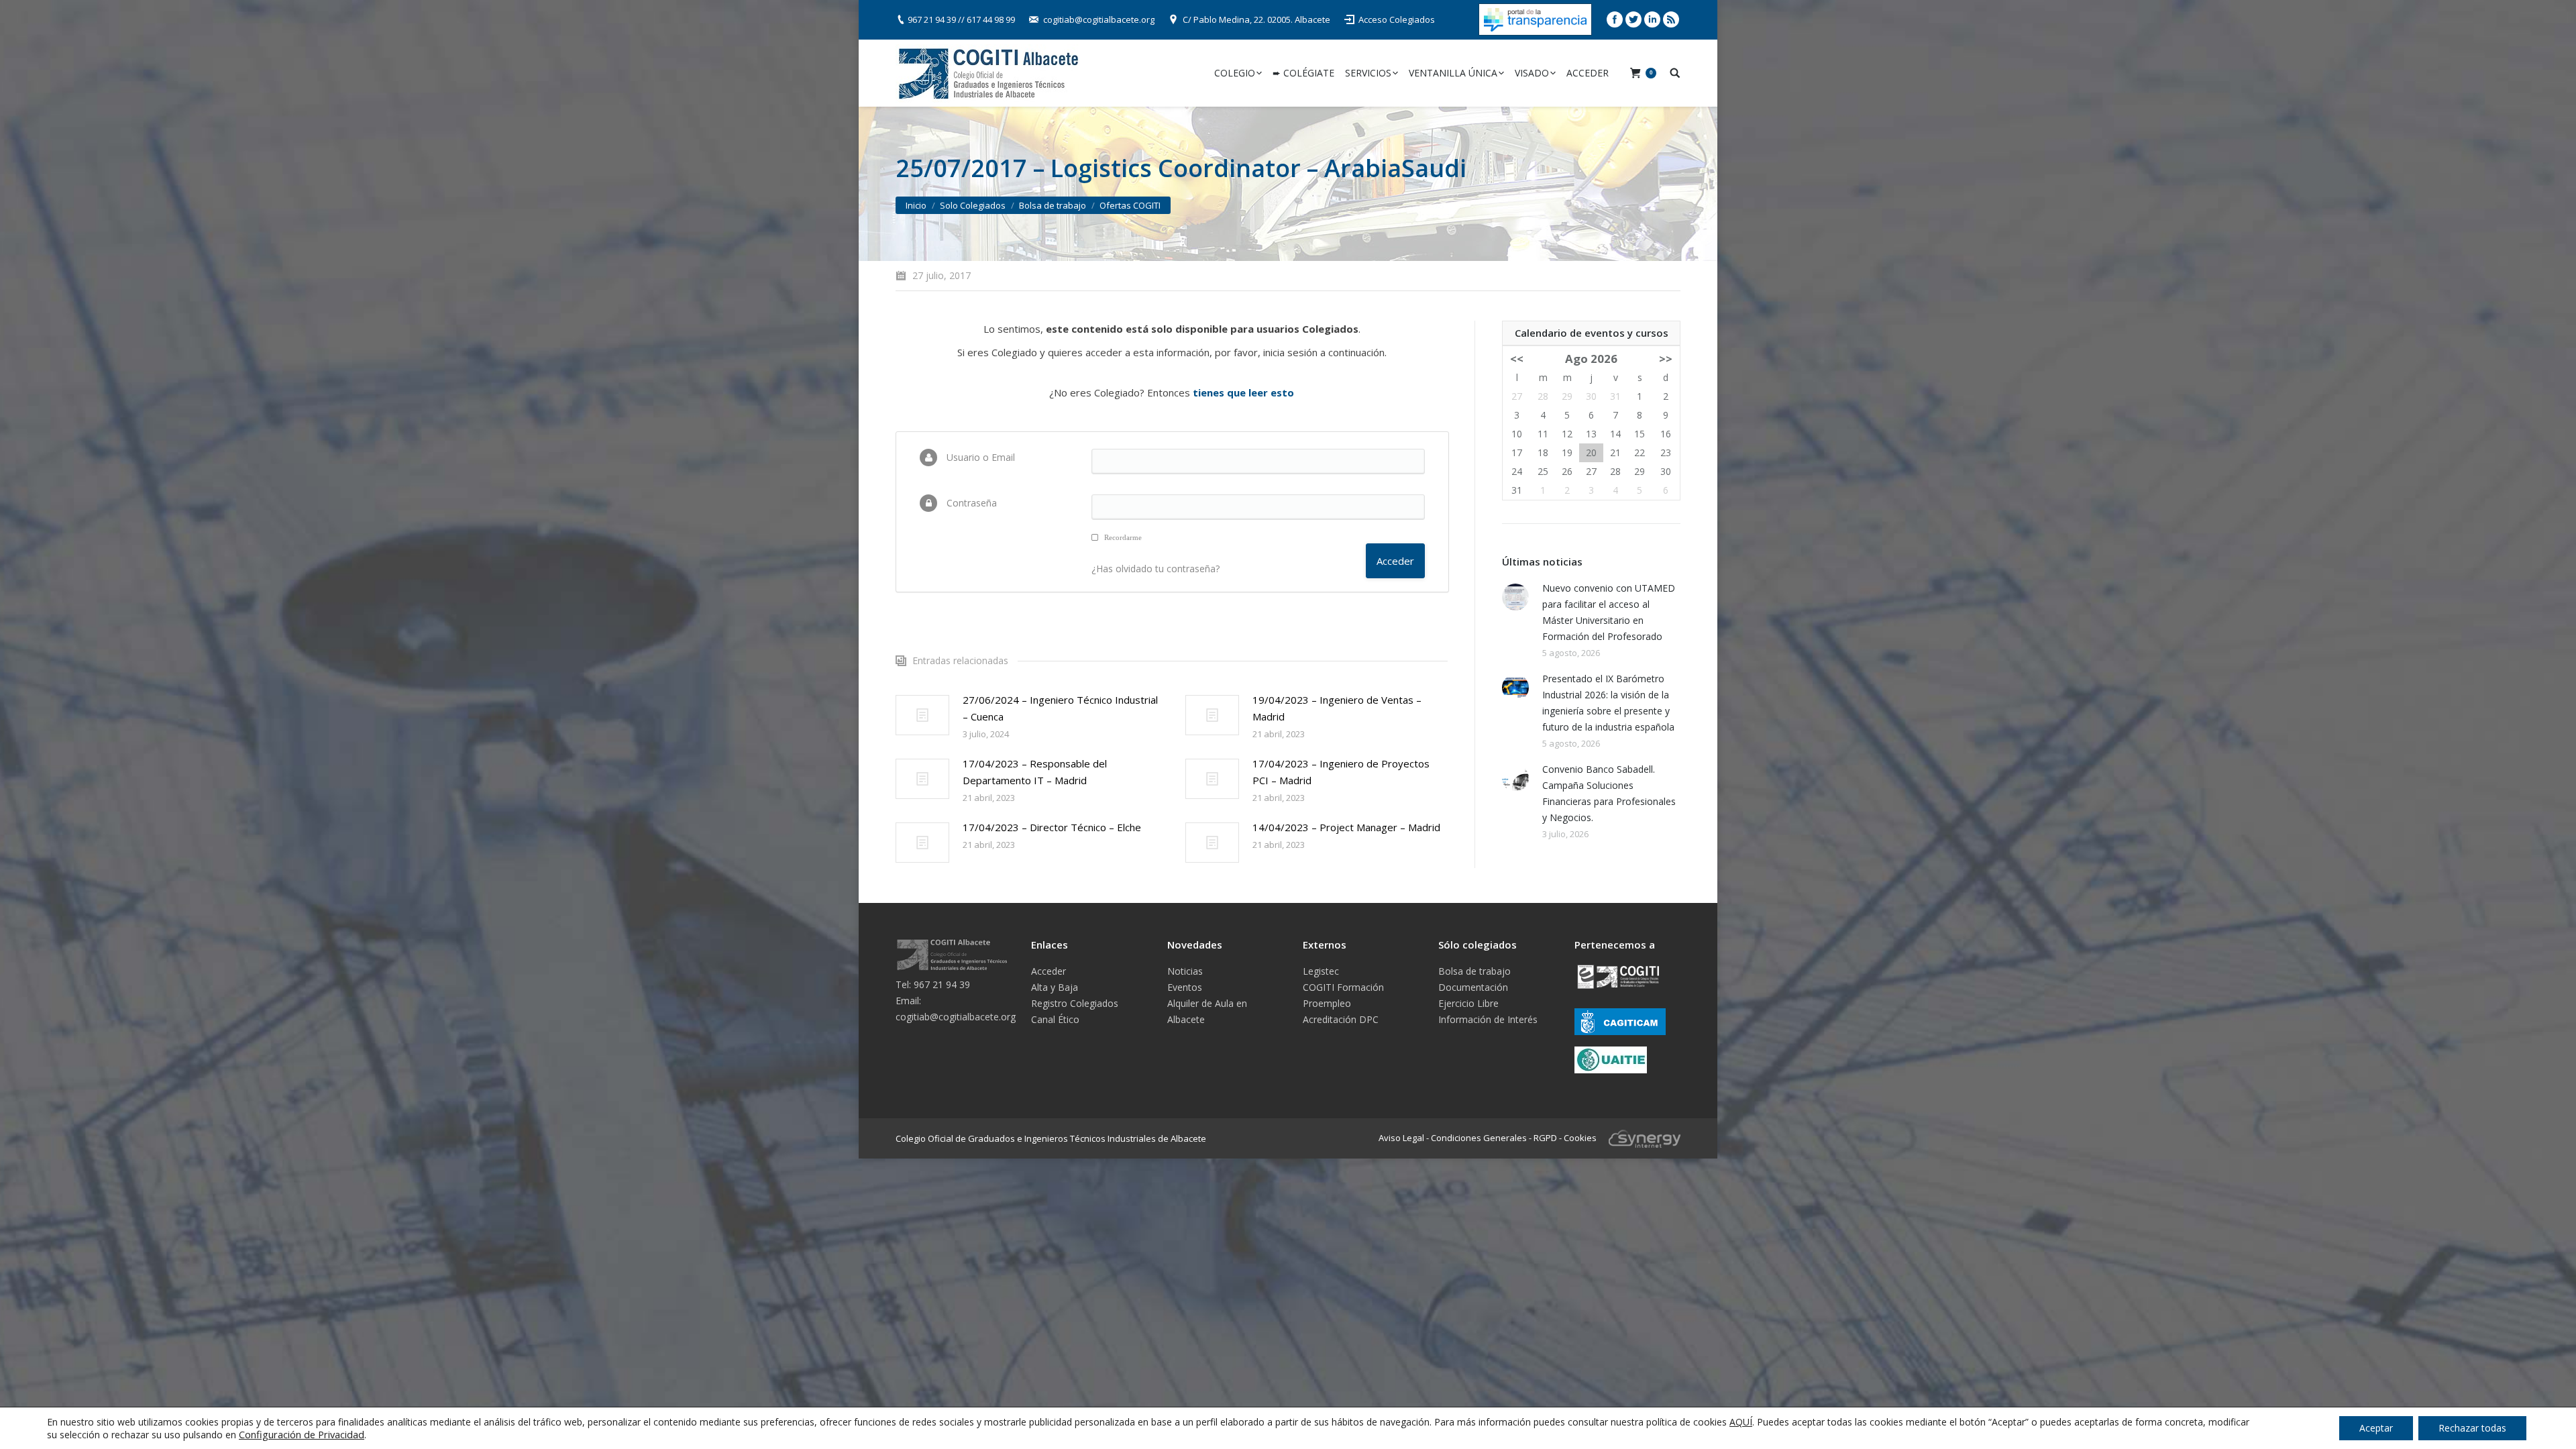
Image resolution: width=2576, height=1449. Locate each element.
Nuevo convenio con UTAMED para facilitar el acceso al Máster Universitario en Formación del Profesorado (1609, 612)
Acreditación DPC (1341, 1019)
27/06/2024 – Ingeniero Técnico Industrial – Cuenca (1060, 708)
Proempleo (1327, 1003)
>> (1666, 359)
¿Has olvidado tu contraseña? (1156, 569)
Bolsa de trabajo (1053, 205)
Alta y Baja (1055, 987)
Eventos (1185, 987)
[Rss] (1671, 19)
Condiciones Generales (1479, 1137)
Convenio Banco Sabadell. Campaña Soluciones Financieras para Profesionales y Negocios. (1609, 793)
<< (1517, 359)
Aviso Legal (1401, 1137)
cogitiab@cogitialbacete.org (1099, 19)
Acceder (1049, 971)
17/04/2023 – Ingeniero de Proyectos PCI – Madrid (1341, 772)
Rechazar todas (2472, 1428)
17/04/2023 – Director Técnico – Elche (1052, 827)
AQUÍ (1741, 1422)
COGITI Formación (1343, 987)
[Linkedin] (1652, 19)
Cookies (1580, 1137)
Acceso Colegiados (1397, 19)
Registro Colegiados (1075, 1003)
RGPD (1545, 1137)
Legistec (1321, 971)
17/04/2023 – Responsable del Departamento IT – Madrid (1035, 772)
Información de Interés (1488, 1019)
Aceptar (2376, 1428)
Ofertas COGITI (1130, 205)
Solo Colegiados (973, 205)
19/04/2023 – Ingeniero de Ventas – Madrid (1337, 708)
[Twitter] (1633, 19)
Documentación (1473, 987)
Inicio (916, 205)
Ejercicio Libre (1468, 1003)
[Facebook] (1615, 19)
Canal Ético (1055, 1019)
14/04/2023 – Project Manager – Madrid (1346, 827)
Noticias (1185, 971)
